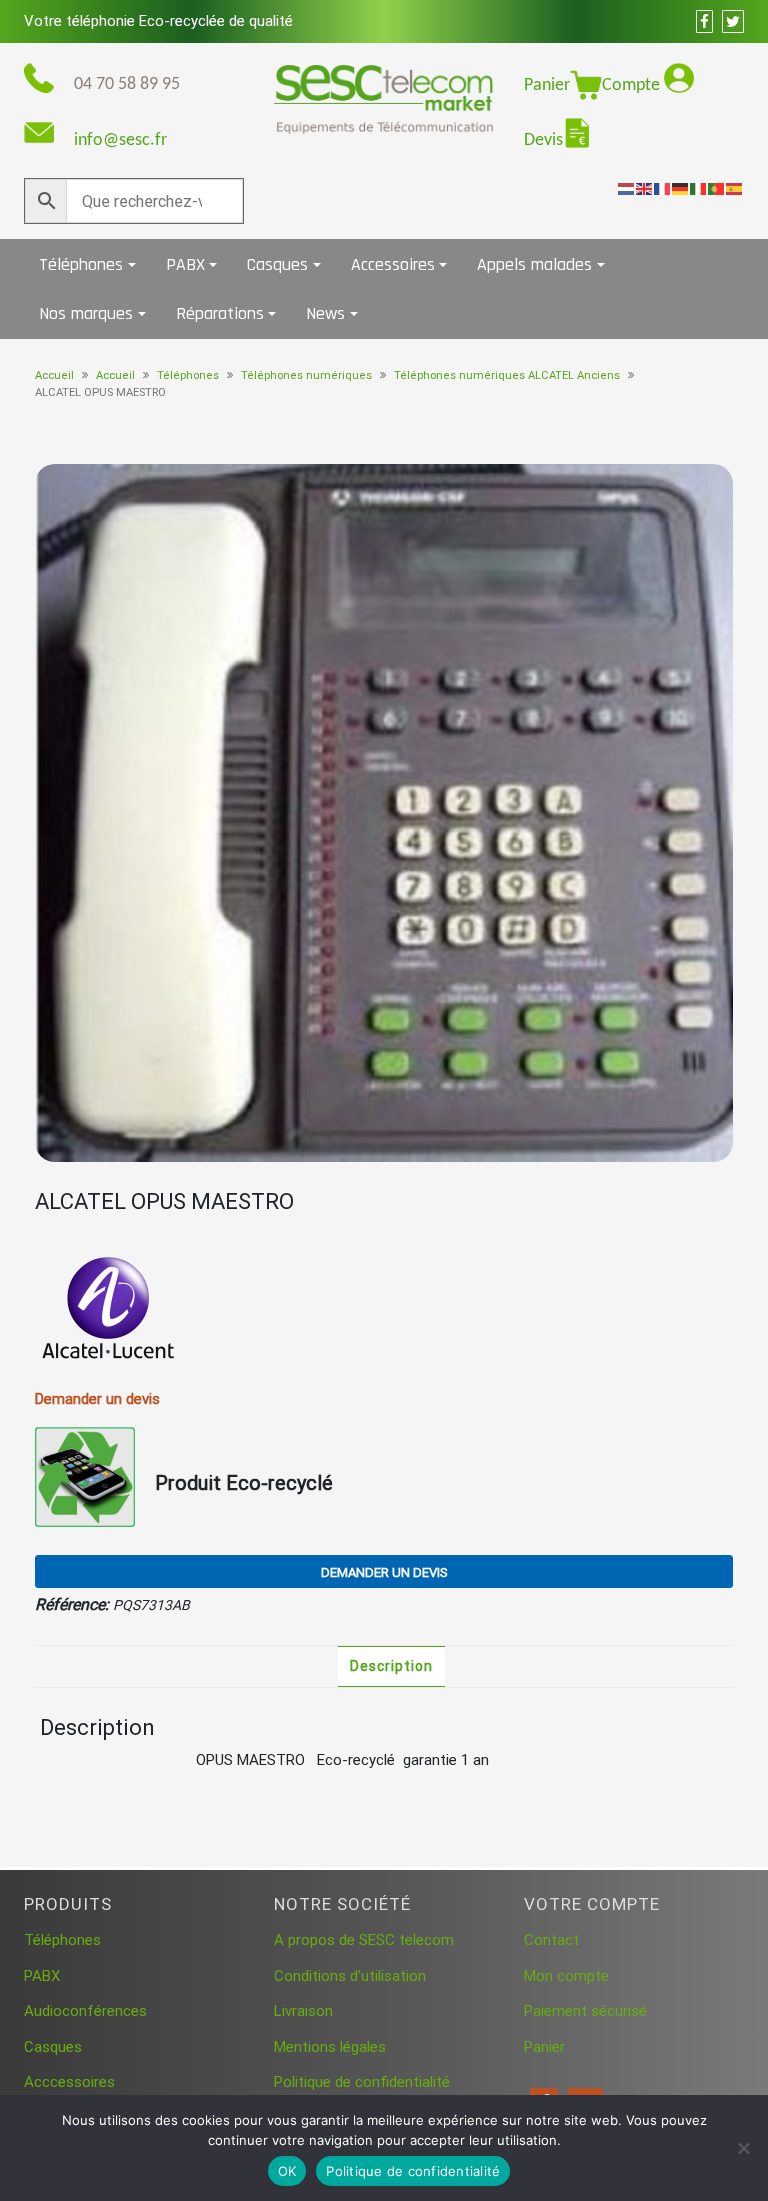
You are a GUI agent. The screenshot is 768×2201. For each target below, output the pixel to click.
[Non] (743, 2148)
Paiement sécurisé (585, 2011)
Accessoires (393, 264)
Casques (277, 264)
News (325, 313)
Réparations (220, 313)
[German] (681, 188)
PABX (185, 264)
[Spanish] (735, 188)
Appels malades (534, 264)
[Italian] (699, 188)
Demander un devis (384, 1572)
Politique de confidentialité (362, 2082)
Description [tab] (391, 1666)
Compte (633, 85)
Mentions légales (330, 2047)
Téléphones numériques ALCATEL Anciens (507, 375)
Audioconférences (85, 2011)
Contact (551, 1940)
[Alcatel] (110, 1311)
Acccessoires (69, 2082)
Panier (547, 85)
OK (287, 2171)
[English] (645, 188)
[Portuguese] (717, 188)
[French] (663, 188)
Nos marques (86, 313)
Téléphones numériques (306, 375)
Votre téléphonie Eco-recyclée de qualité (158, 21)
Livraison (303, 2011)
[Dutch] (627, 188)
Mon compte (566, 1976)
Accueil (54, 375)
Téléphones (81, 264)
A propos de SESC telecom (364, 1940)
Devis (543, 140)
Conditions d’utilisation (350, 1976)
